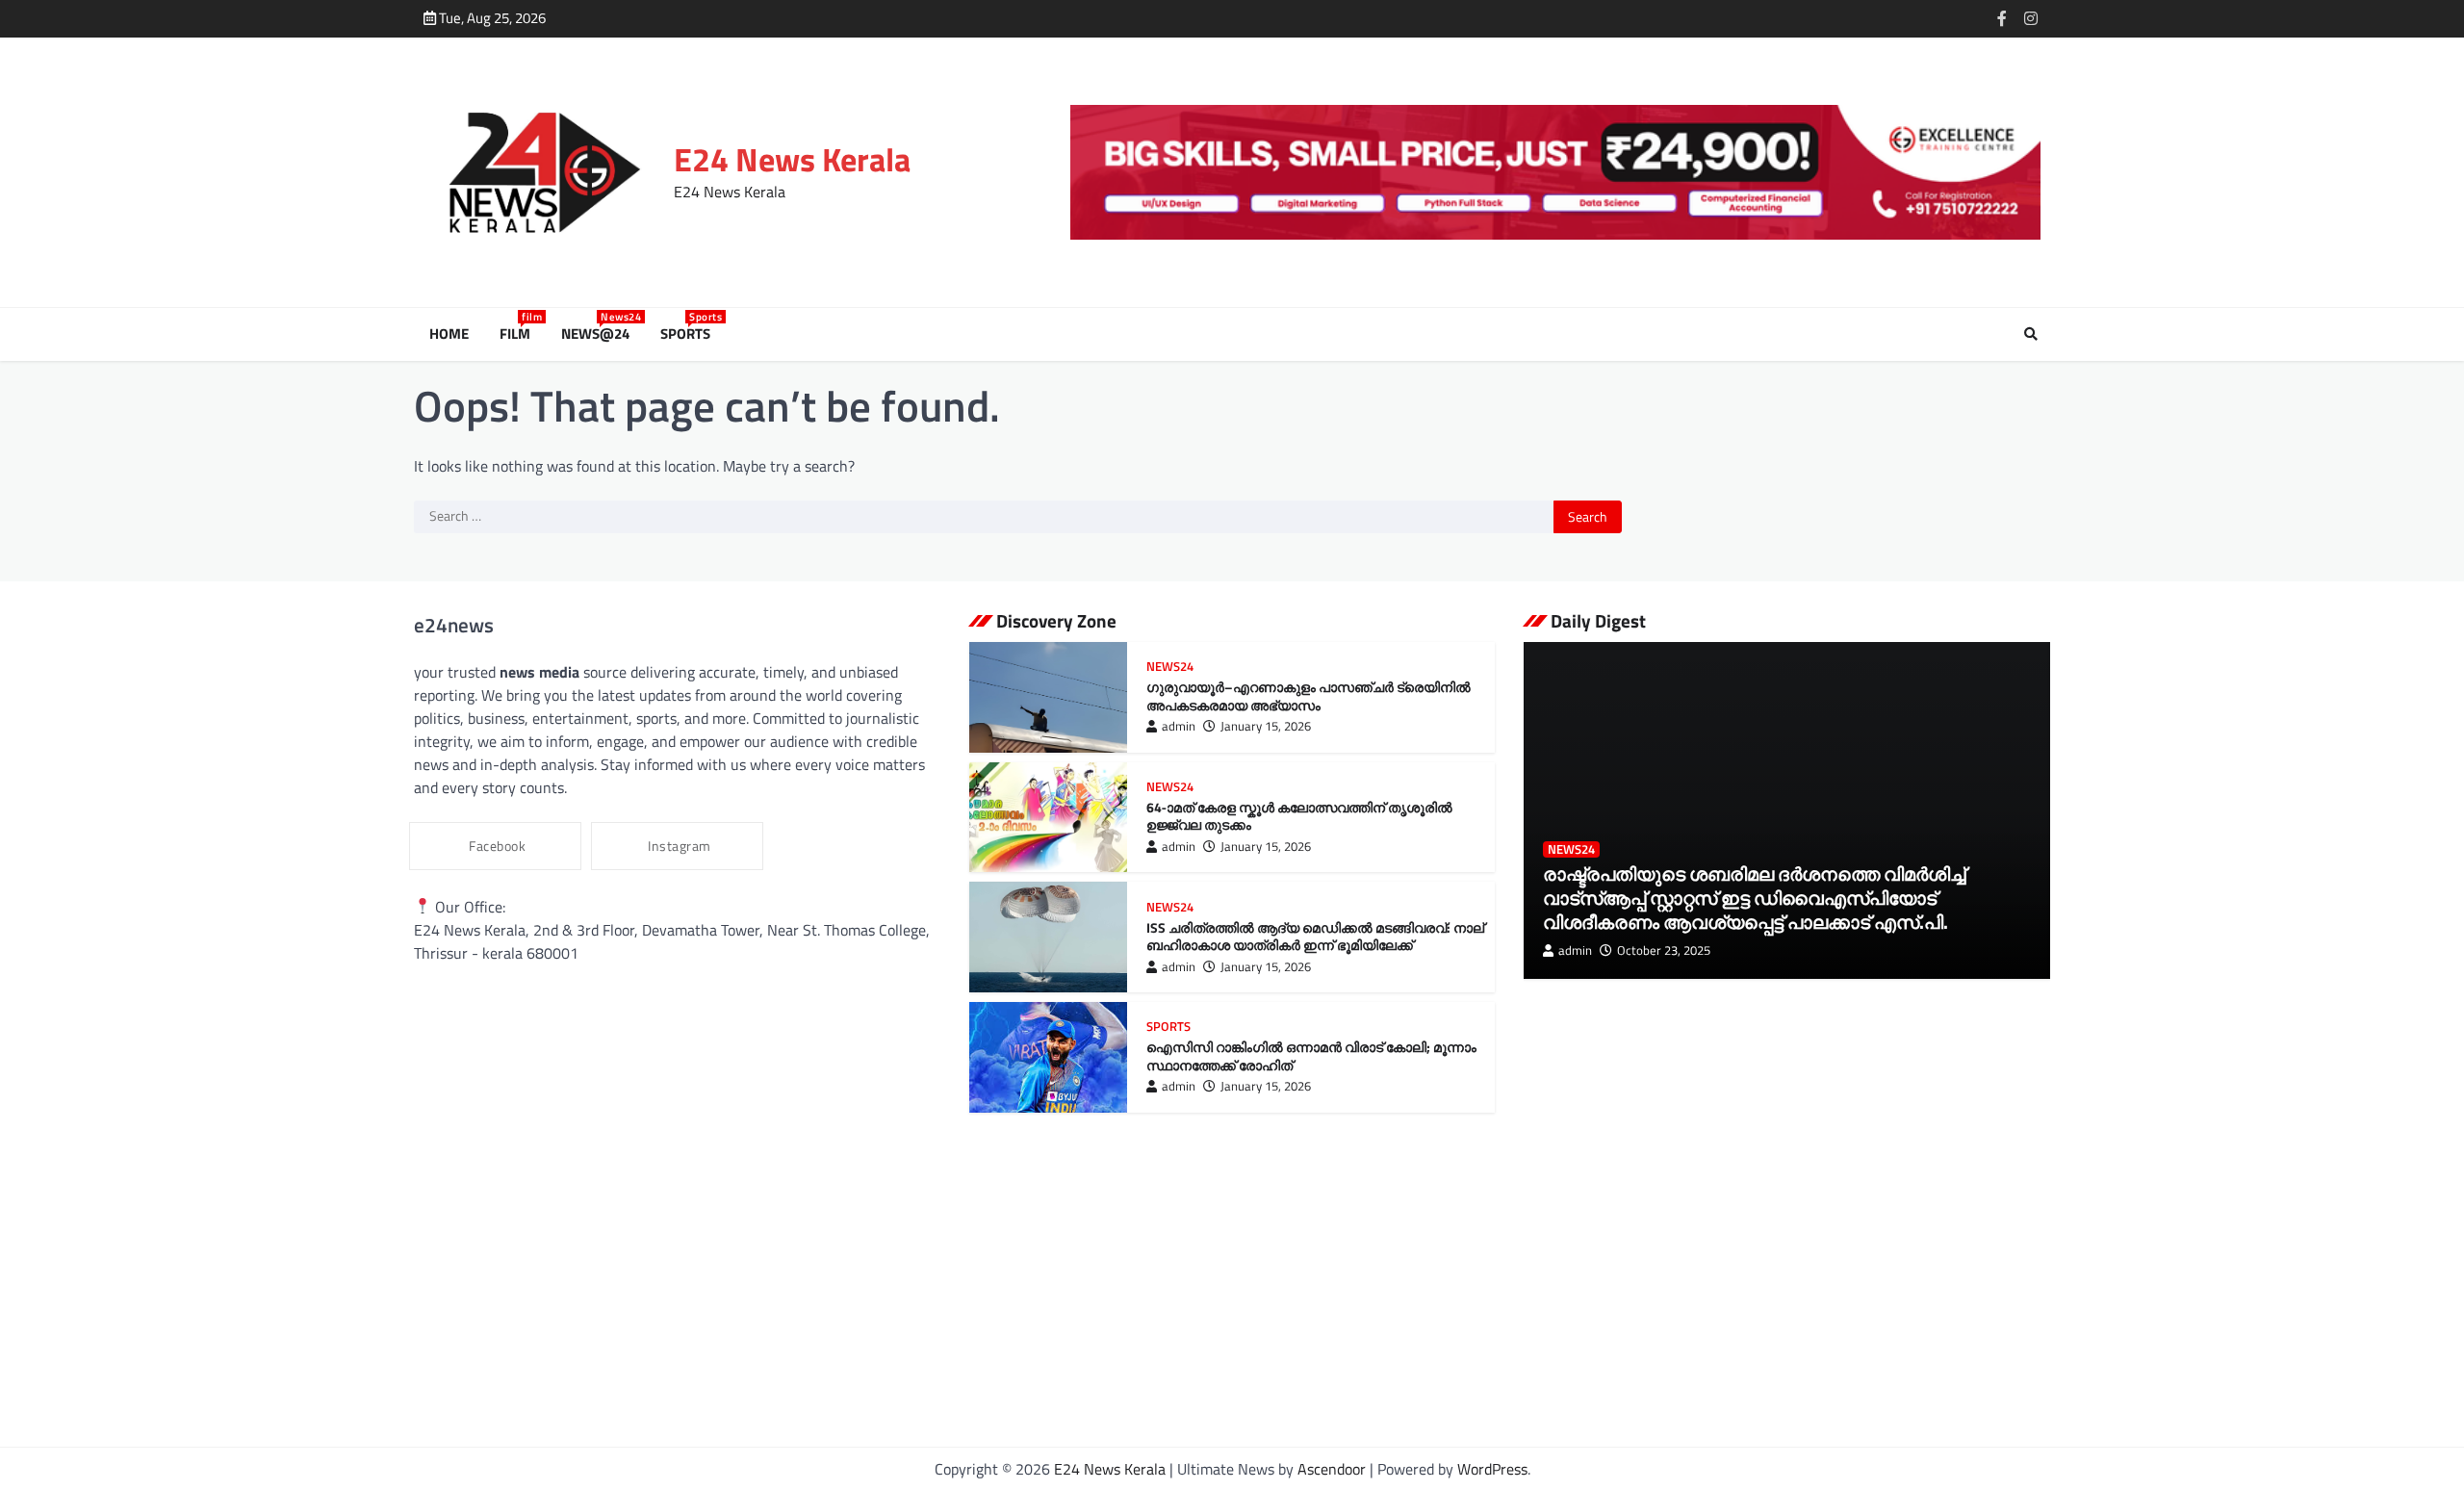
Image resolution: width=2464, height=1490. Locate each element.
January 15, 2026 (1266, 726)
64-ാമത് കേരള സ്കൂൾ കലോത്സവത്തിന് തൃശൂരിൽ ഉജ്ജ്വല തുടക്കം (1299, 817)
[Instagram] (2031, 18)
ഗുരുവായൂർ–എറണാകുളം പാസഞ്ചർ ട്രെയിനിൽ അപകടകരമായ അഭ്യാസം (1309, 696)
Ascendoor (1332, 1469)
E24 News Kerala (792, 159)
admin (1179, 726)
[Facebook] (2002, 18)
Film (519, 334)
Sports (689, 334)
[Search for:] (984, 517)
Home (449, 334)
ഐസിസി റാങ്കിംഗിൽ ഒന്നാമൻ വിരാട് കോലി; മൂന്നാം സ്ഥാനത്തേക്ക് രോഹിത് (1311, 1056)
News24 (1170, 667)
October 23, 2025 (1664, 951)
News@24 (599, 334)
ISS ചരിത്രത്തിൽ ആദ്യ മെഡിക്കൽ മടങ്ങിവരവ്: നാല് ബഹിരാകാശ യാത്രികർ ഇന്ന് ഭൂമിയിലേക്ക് (1315, 937)
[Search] (2031, 334)
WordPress (1492, 1469)
